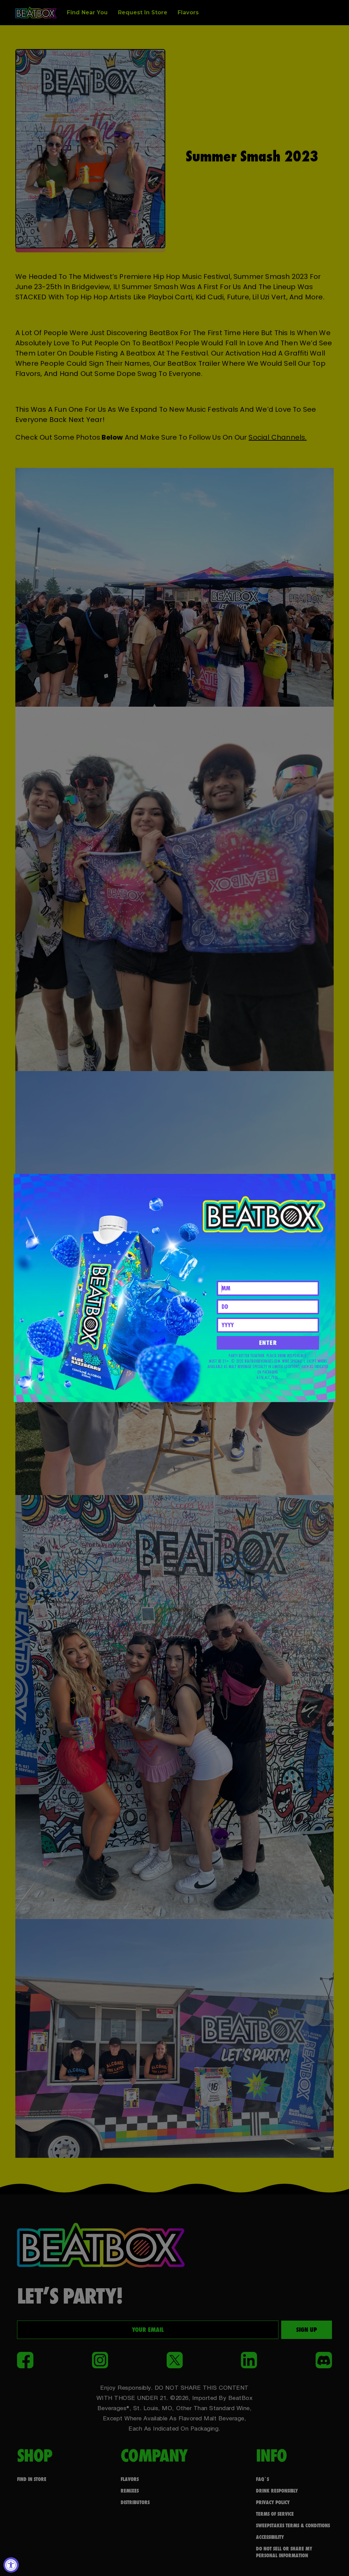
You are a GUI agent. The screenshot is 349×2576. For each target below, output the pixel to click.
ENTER (268, 1343)
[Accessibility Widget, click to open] (11, 2565)
